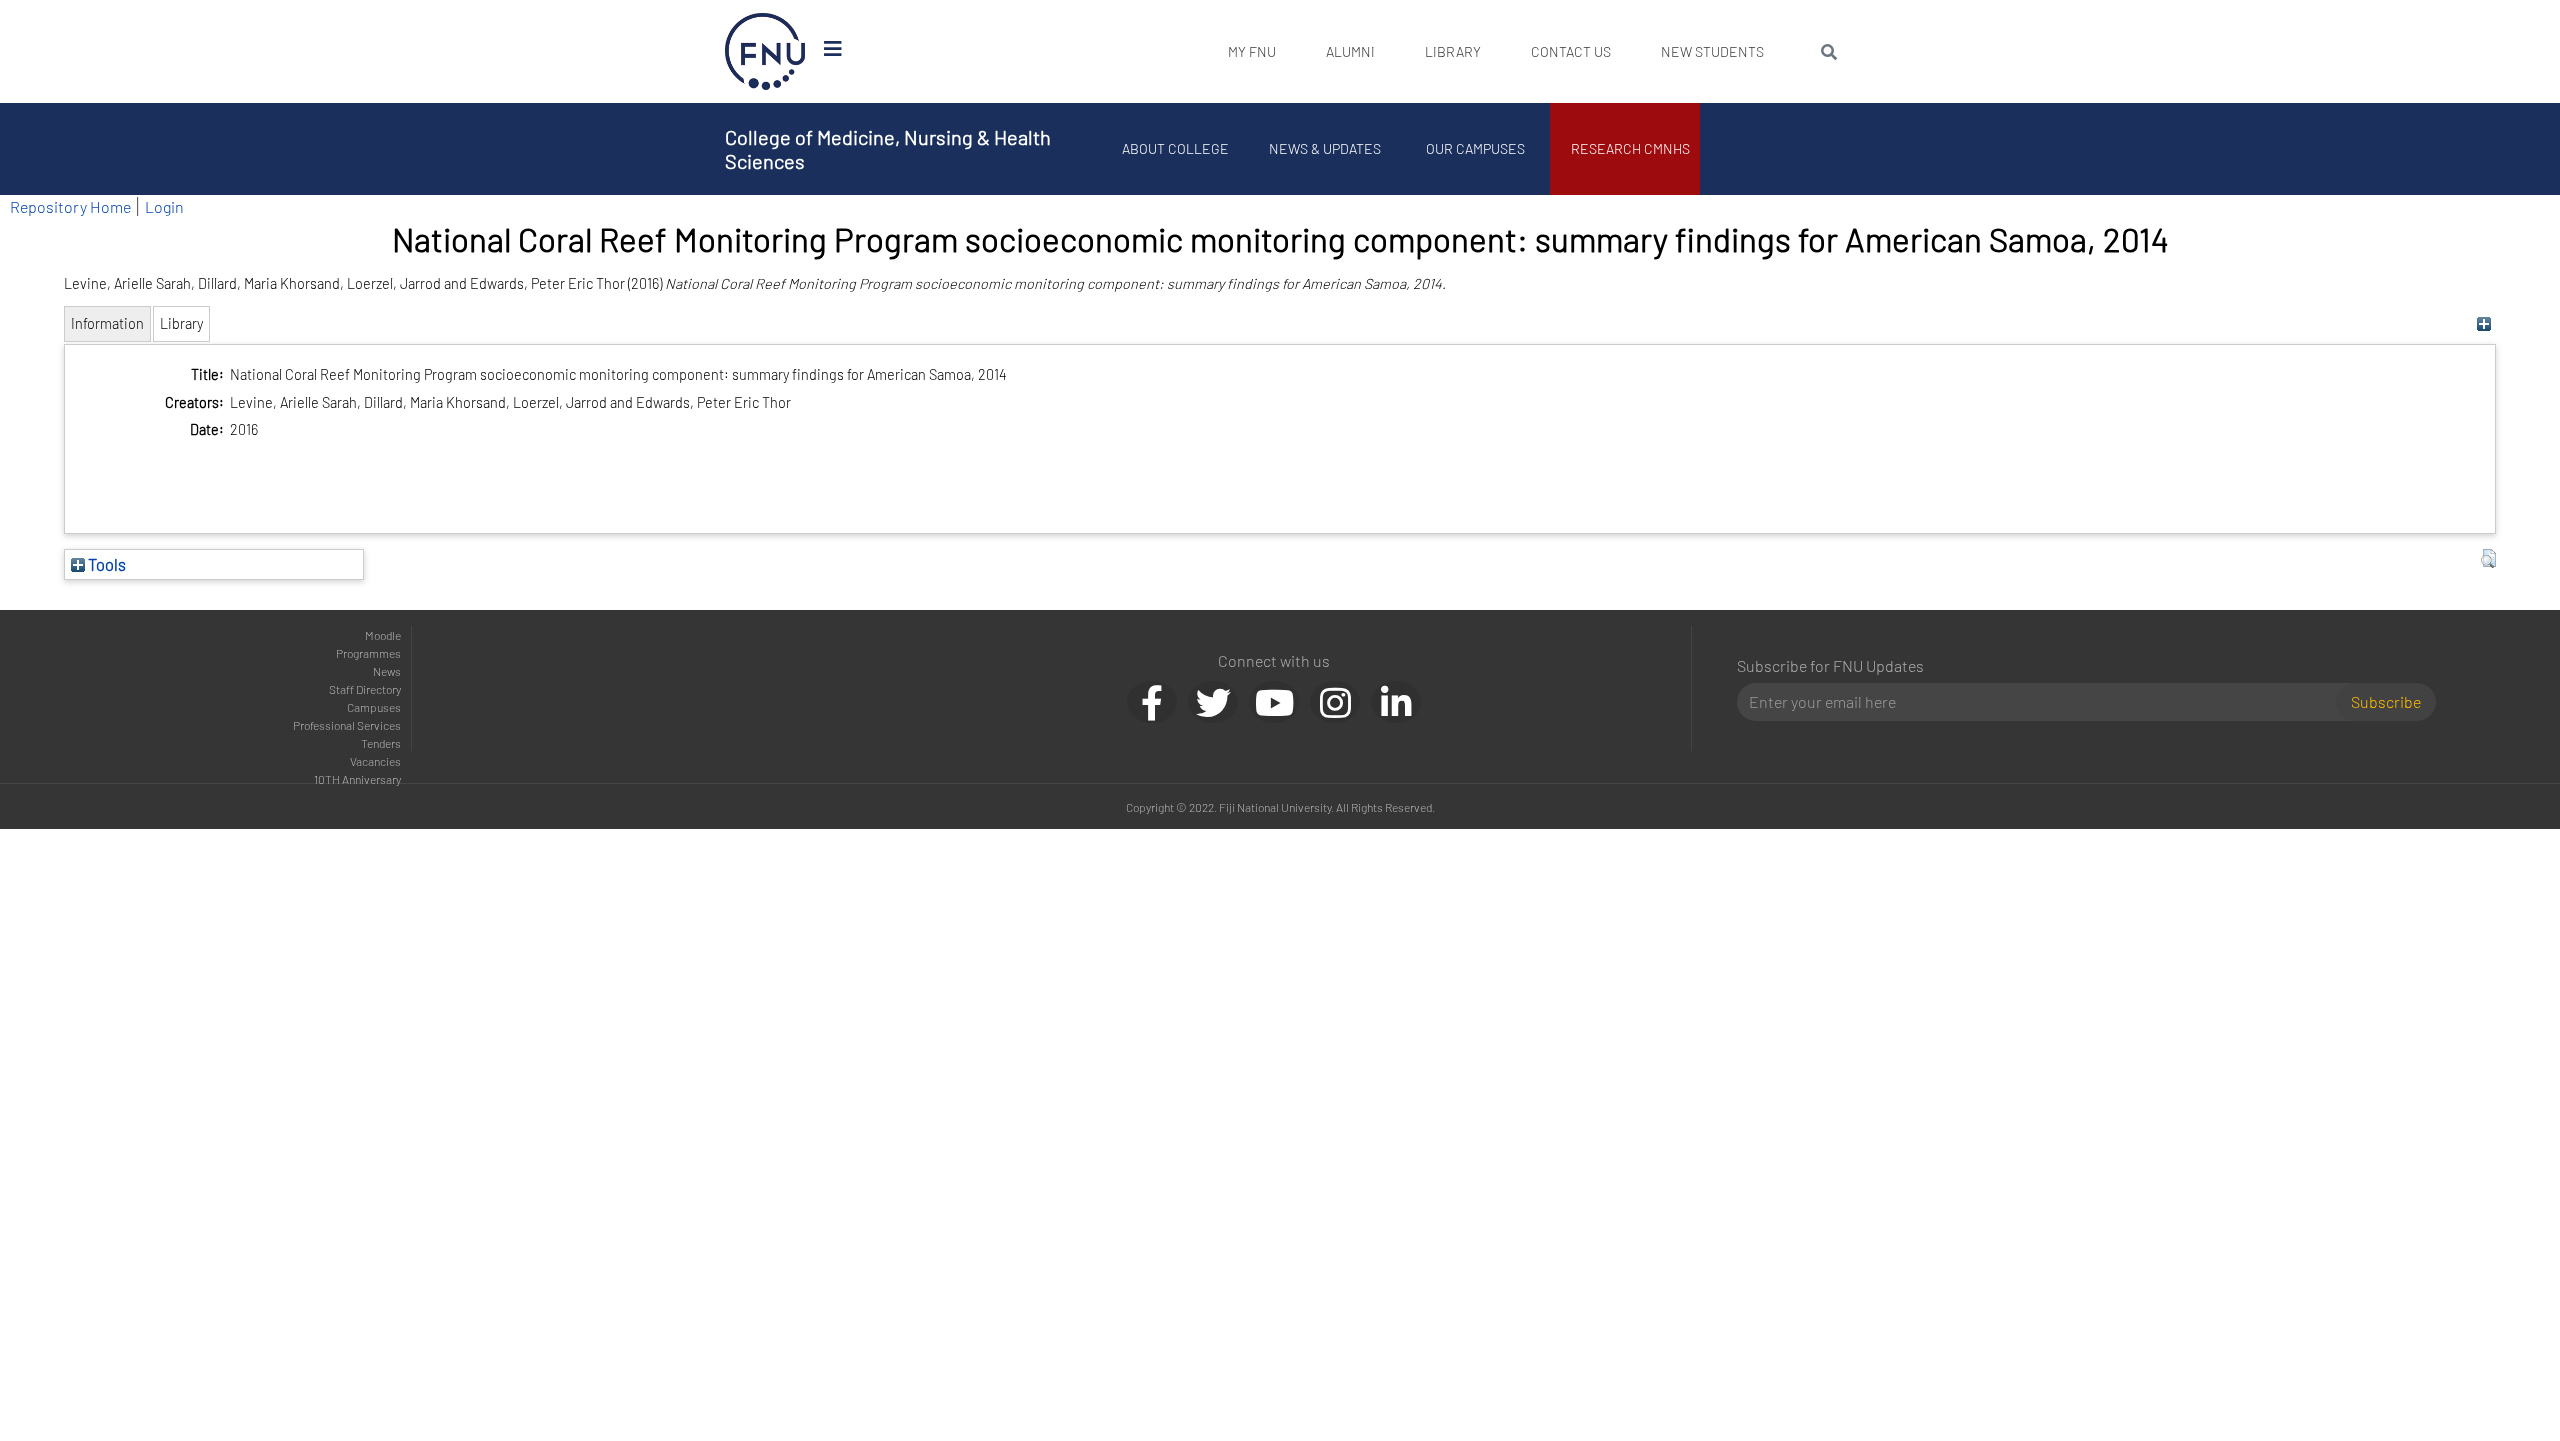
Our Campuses (1475, 148)
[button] (2488, 559)
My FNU (1252, 51)
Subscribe (2386, 701)
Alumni (1350, 51)
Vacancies (375, 761)
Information (107, 323)
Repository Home (70, 206)
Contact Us (1571, 51)
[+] (2483, 323)
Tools (105, 564)
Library (1453, 51)
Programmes (368, 653)
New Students (1712, 51)
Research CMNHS (1630, 148)
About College (1175, 148)
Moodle (383, 635)
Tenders (381, 743)
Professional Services (347, 725)
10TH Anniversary (357, 779)
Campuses (374, 707)
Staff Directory (365, 689)
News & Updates (1325, 148)
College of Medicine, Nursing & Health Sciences (888, 149)
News (387, 671)
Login (164, 206)
